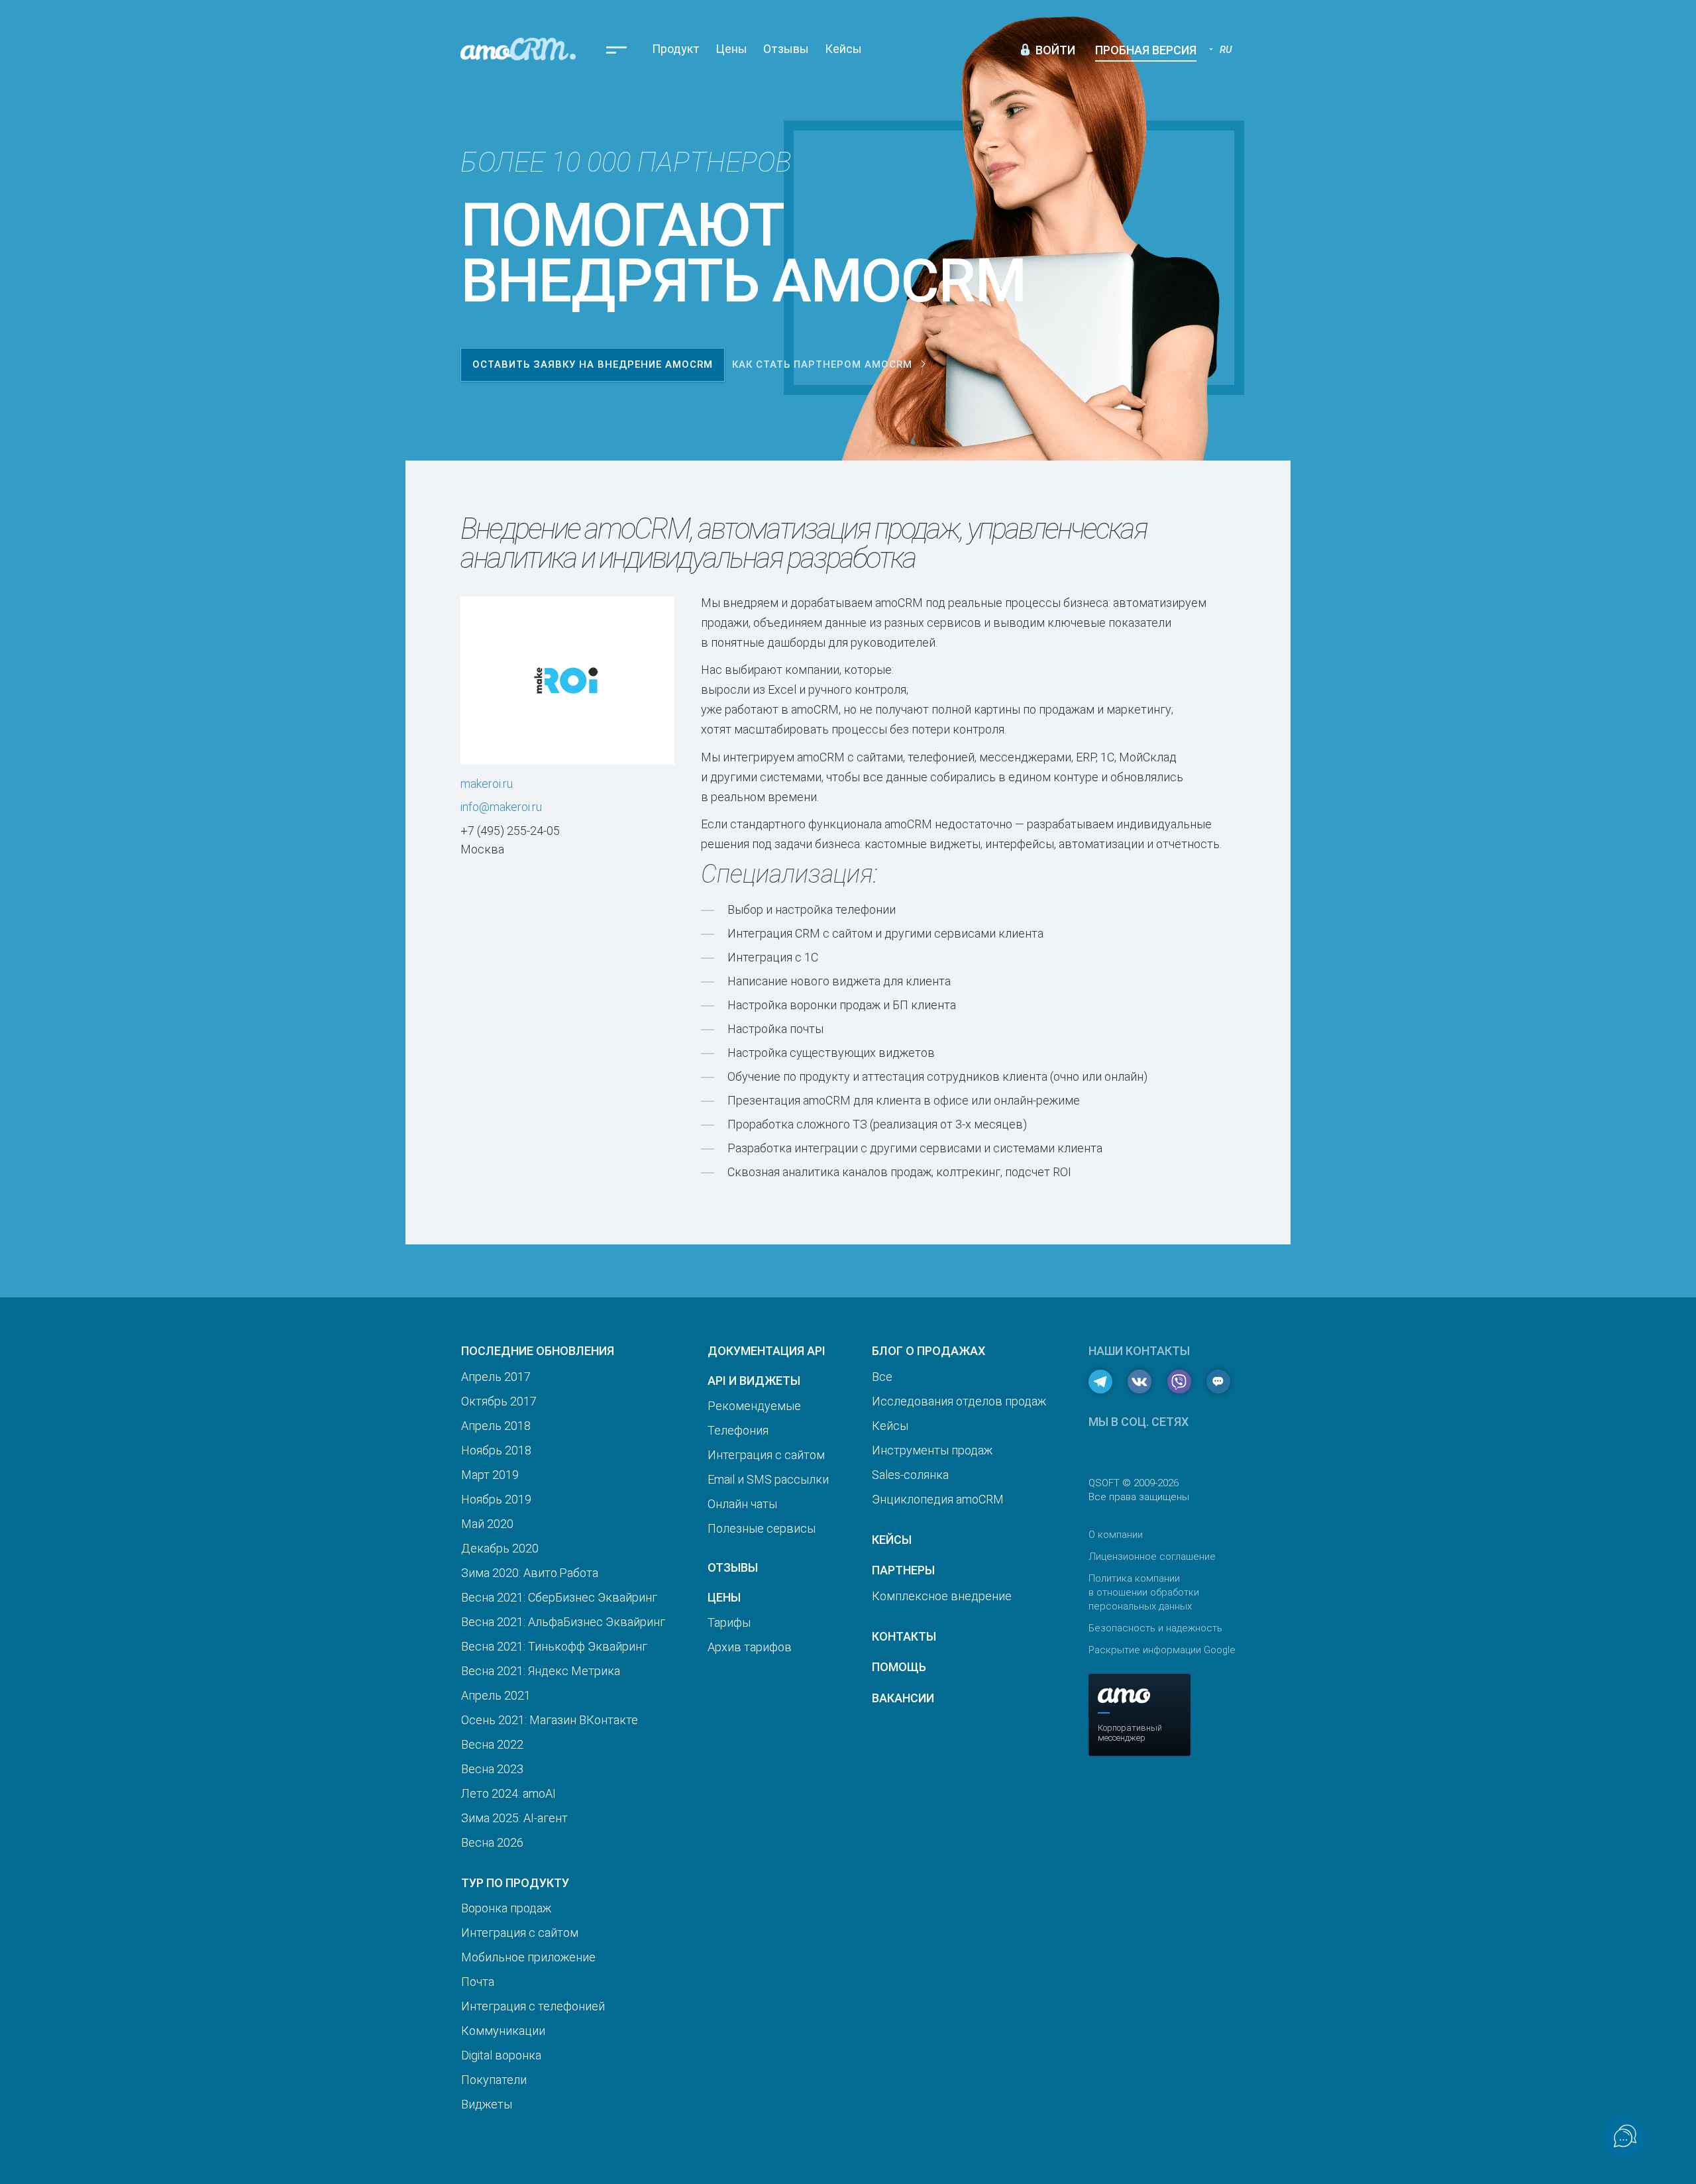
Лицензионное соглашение (1152, 1556)
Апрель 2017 (496, 1377)
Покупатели (494, 2080)
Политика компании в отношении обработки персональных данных (1144, 1592)
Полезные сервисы (762, 1528)
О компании (1116, 1535)
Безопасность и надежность (1155, 1628)
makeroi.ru (487, 784)
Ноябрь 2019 (496, 1499)
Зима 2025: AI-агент (514, 1818)
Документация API (767, 1351)
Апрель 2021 (496, 1695)
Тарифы (729, 1622)
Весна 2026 (492, 1842)
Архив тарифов (750, 1647)
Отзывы (786, 49)
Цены (731, 49)
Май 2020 (487, 1524)
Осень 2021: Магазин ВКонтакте (550, 1720)
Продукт (676, 49)
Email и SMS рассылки (768, 1479)
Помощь (899, 1667)
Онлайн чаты (742, 1504)
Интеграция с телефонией (533, 2006)
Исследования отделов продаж (959, 1401)
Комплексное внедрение (942, 1596)
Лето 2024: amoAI (508, 1793)
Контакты (904, 1636)
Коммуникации (503, 2031)
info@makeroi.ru (501, 807)
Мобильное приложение (528, 1957)
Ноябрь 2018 (496, 1450)
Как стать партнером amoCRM (822, 364)
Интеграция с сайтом (520, 1933)
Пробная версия (1146, 50)
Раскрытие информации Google (1162, 1650)
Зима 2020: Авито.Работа (530, 1573)
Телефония (738, 1430)
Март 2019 (490, 1475)
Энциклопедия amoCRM (938, 1499)
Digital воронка (501, 2055)
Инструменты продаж (932, 1450)
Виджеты (487, 2104)
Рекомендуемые (754, 1406)
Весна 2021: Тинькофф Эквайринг (554, 1646)
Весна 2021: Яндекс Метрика (541, 1671)
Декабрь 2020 (500, 1548)
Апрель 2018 (496, 1426)
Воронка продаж (506, 1908)
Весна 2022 (492, 1744)
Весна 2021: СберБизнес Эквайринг (559, 1597)
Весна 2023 (492, 1769)
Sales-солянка (910, 1475)
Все (882, 1377)
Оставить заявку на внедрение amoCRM (593, 364)
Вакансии (903, 1698)
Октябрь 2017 (499, 1401)
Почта (478, 1982)
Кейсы (843, 49)
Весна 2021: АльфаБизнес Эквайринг (563, 1622)
